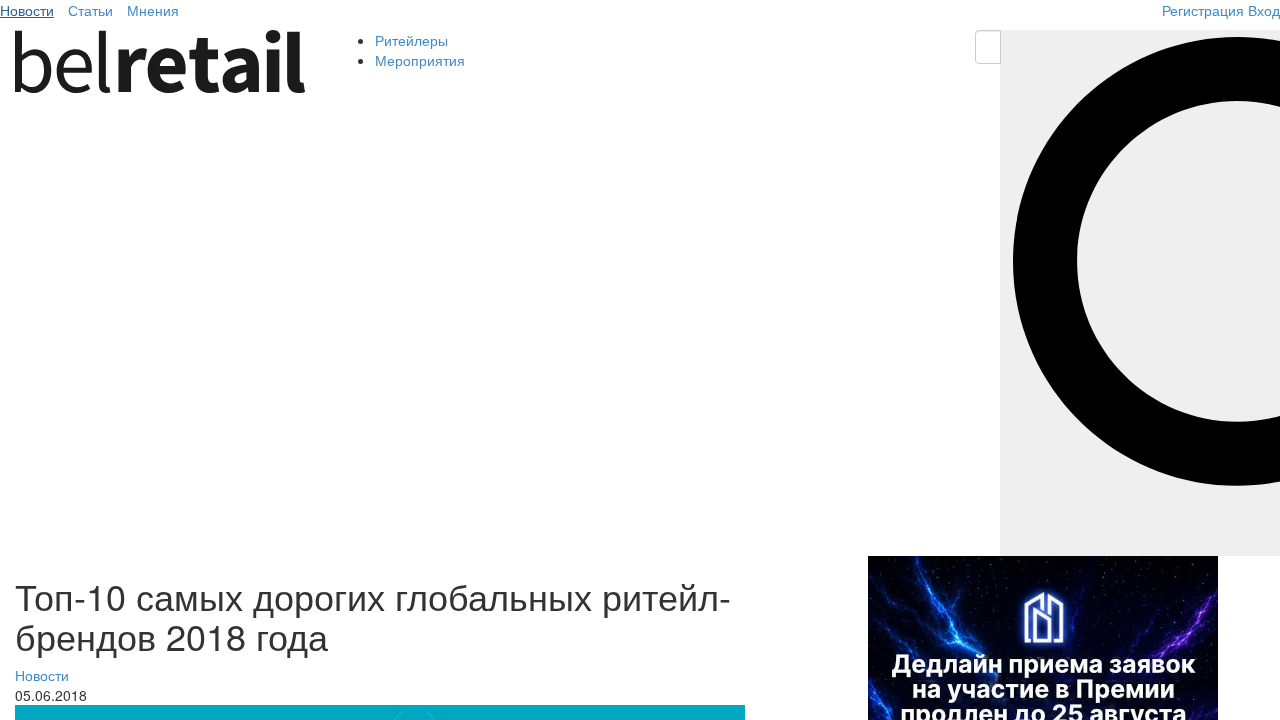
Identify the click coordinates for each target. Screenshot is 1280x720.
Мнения (153, 10)
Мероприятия (420, 60)
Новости (27, 10)
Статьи (90, 10)
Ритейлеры (411, 40)
